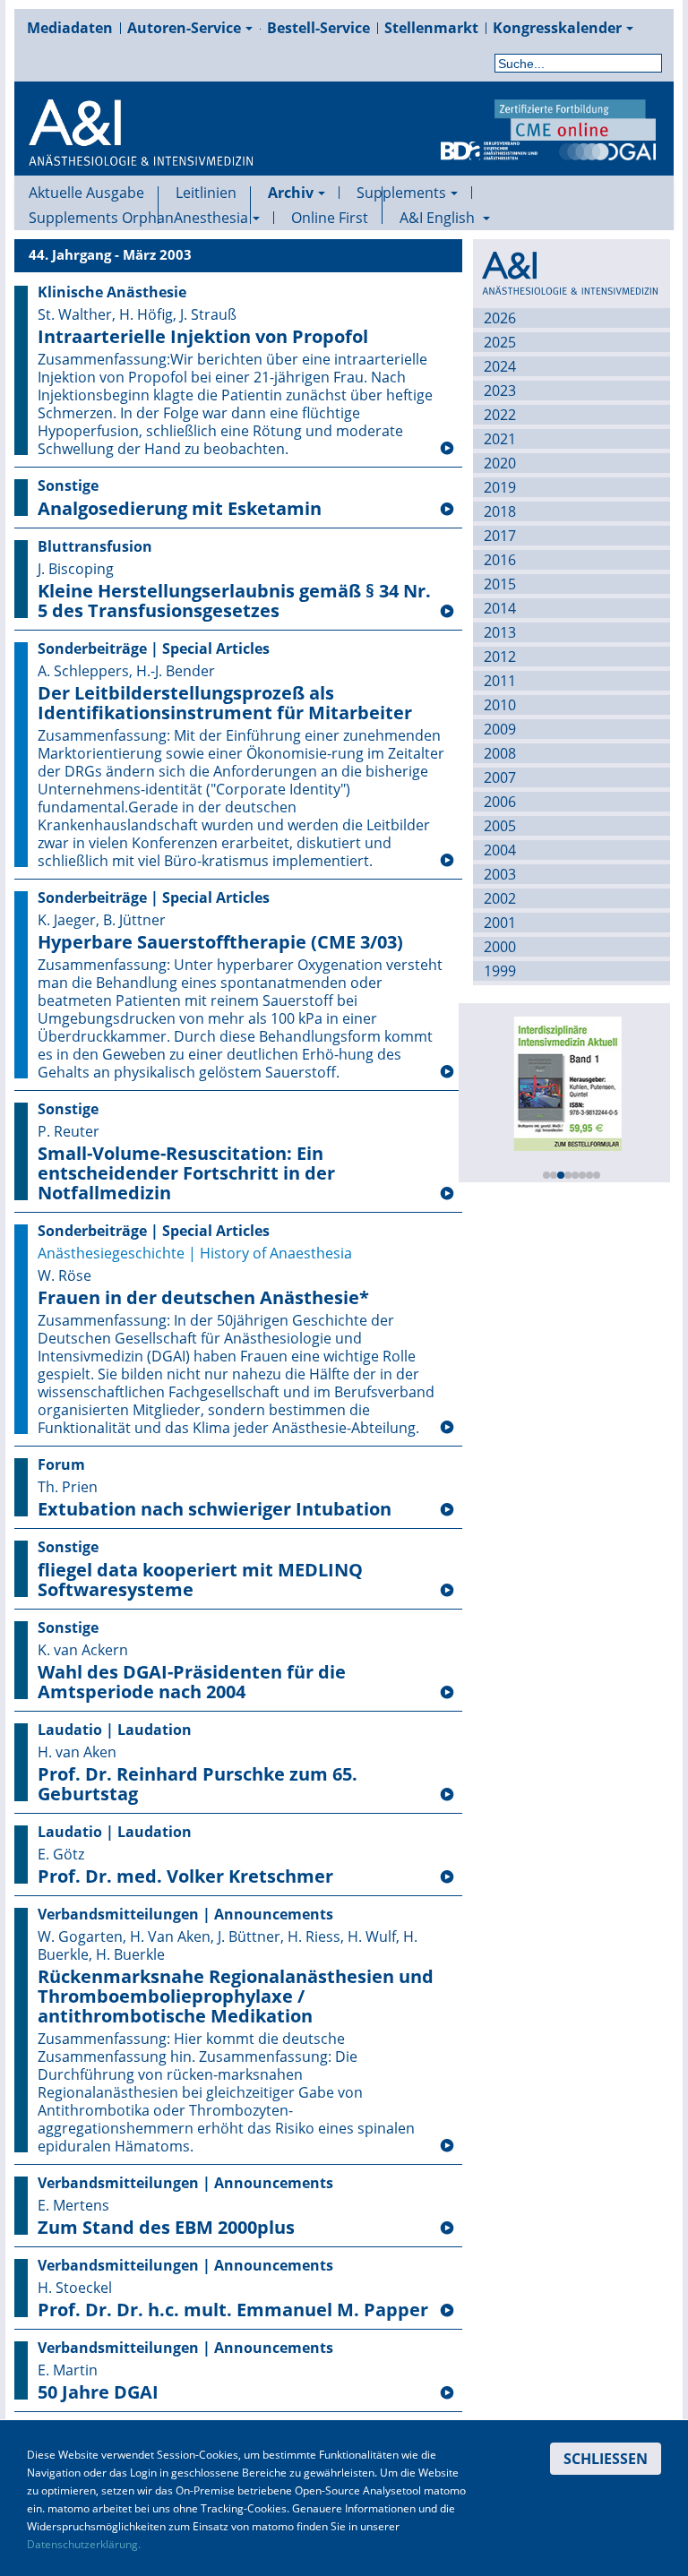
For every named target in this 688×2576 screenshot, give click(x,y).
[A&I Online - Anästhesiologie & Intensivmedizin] (141, 154)
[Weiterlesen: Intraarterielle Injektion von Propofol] (447, 449)
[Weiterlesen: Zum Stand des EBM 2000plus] (447, 2228)
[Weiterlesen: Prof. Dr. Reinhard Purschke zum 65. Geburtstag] (447, 1795)
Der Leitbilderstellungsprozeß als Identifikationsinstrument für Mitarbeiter (225, 703)
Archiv (291, 193)
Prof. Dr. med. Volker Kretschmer (185, 1876)
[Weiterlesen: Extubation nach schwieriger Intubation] (447, 1510)
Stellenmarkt (431, 28)
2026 (500, 318)
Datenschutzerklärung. (84, 2544)
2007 (500, 777)
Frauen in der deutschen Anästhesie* (203, 1298)
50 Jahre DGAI (98, 2392)
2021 (500, 439)
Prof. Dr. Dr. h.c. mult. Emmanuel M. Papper (233, 2310)
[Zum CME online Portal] (575, 118)
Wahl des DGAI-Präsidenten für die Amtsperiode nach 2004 (192, 1682)
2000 (500, 947)
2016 (500, 560)
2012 (500, 657)
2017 (500, 536)
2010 (500, 705)
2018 (500, 511)
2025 (500, 342)
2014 (500, 608)
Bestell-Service (318, 28)
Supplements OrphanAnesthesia (138, 218)
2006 (500, 802)
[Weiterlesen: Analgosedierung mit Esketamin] (447, 510)
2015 (500, 584)
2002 (500, 898)
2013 (500, 632)
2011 (500, 681)
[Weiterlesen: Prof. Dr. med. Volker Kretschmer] (447, 1877)
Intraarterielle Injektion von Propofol (203, 337)
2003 (500, 874)
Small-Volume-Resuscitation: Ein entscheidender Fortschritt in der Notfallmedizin (186, 1173)
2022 (500, 415)
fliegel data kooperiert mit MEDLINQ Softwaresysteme (200, 1580)
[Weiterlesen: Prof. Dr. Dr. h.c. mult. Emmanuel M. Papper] (447, 2311)
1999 (500, 971)
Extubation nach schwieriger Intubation (215, 1509)
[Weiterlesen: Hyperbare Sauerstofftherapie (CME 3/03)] (447, 1072)
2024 (500, 366)
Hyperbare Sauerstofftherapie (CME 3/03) (220, 942)
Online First (330, 218)
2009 (500, 729)
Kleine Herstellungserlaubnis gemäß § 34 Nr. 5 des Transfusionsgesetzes (234, 601)
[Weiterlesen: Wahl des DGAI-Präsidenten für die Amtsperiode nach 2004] (447, 1693)
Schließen (606, 2459)
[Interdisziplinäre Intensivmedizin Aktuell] (567, 1082)
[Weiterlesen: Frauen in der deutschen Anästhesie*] (447, 1428)
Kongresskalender (557, 28)
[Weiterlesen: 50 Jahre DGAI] (447, 2393)
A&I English (439, 218)
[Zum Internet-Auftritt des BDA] (489, 150)
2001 (500, 923)
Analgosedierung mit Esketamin (180, 509)
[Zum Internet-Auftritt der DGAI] (607, 150)
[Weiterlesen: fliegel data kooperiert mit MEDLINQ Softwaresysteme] (447, 1591)
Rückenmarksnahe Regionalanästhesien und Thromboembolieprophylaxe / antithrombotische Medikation (236, 1996)
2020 (500, 463)
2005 (500, 826)
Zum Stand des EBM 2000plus (166, 2228)
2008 (500, 753)
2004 (500, 850)
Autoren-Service (184, 28)
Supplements (401, 193)
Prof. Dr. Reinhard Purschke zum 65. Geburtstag (198, 1784)
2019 (500, 487)
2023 (500, 391)
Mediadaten (70, 28)
